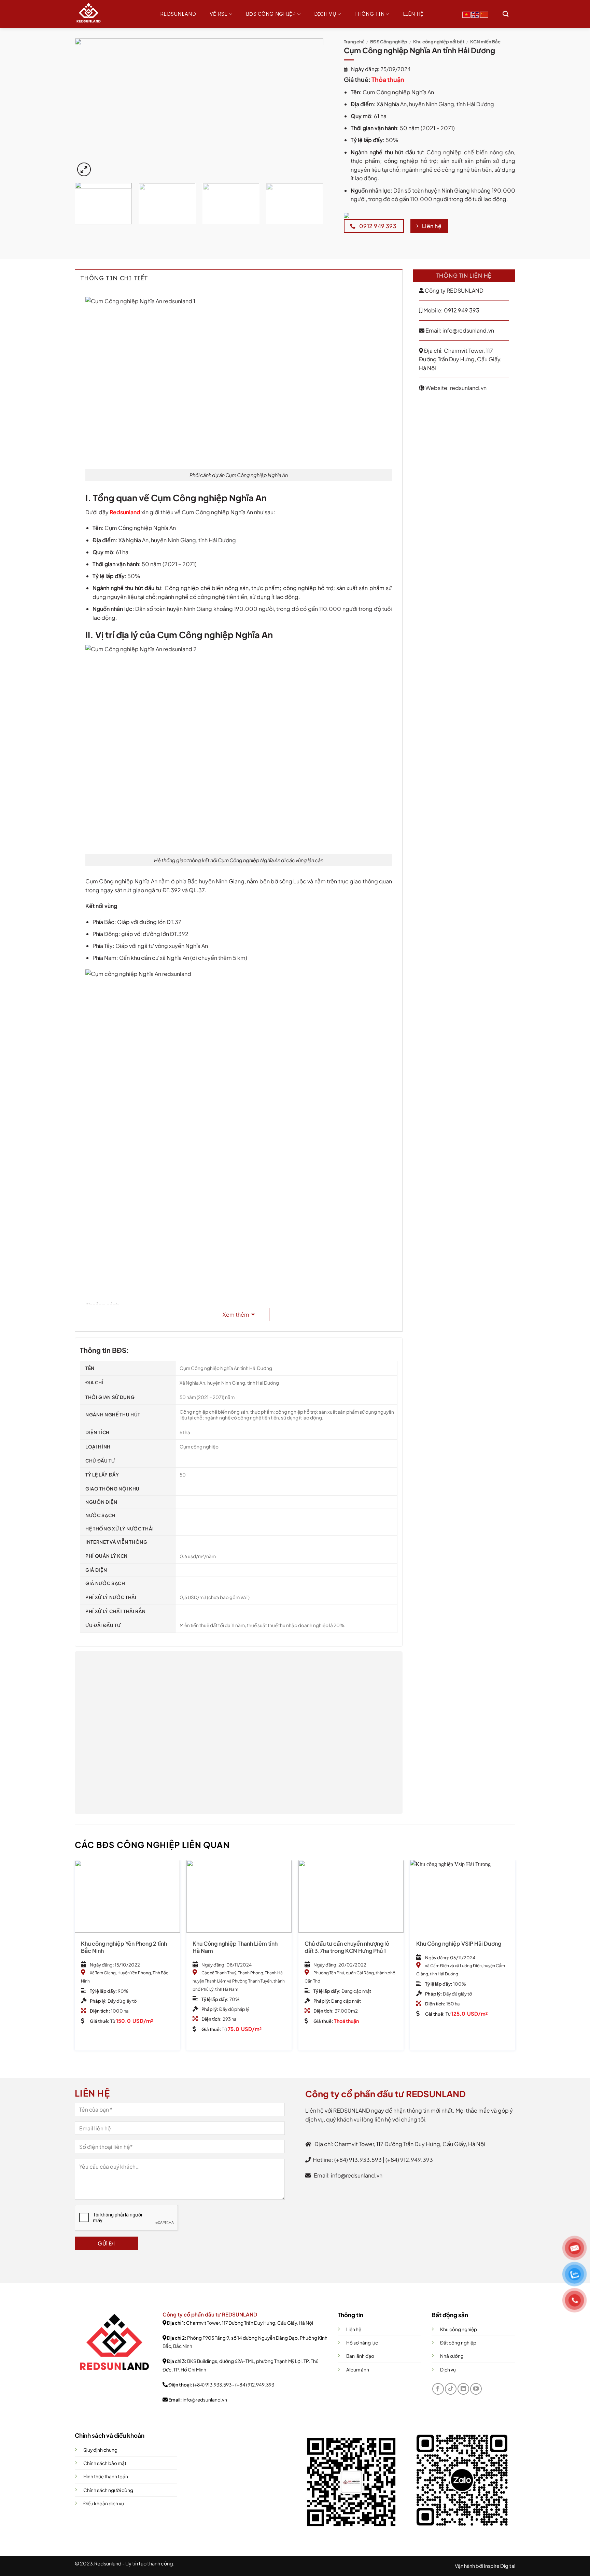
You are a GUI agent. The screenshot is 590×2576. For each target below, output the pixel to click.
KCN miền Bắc (485, 42)
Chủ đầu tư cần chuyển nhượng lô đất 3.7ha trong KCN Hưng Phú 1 (347, 1947)
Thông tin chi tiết (114, 278)
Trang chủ (354, 42)
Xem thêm (236, 1314)
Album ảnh (358, 2370)
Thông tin (369, 14)
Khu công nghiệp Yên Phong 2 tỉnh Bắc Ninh (124, 1947)
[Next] (310, 108)
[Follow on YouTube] (476, 2389)
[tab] (239, 278)
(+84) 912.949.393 (255, 2385)
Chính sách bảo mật (105, 2463)
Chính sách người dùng (108, 2490)
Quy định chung (100, 2450)
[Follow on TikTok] (451, 2389)
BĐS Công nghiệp (271, 14)
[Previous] (88, 108)
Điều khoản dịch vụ (104, 2503)
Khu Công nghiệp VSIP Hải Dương (459, 1944)
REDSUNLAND (178, 14)
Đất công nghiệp (458, 2343)
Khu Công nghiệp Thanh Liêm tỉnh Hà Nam (235, 1947)
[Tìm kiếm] (505, 14)
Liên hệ (413, 14)
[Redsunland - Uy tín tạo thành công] (109, 14)
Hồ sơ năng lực (362, 2343)
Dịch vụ (325, 14)
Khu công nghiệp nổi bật (439, 42)
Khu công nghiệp (459, 2329)
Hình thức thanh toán (106, 2476)
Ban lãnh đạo (360, 2356)
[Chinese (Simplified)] (484, 14)
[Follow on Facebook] (438, 2389)
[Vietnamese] (467, 14)
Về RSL (219, 14)
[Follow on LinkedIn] (463, 2389)
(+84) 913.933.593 (212, 2385)
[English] (476, 14)
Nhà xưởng (452, 2356)
